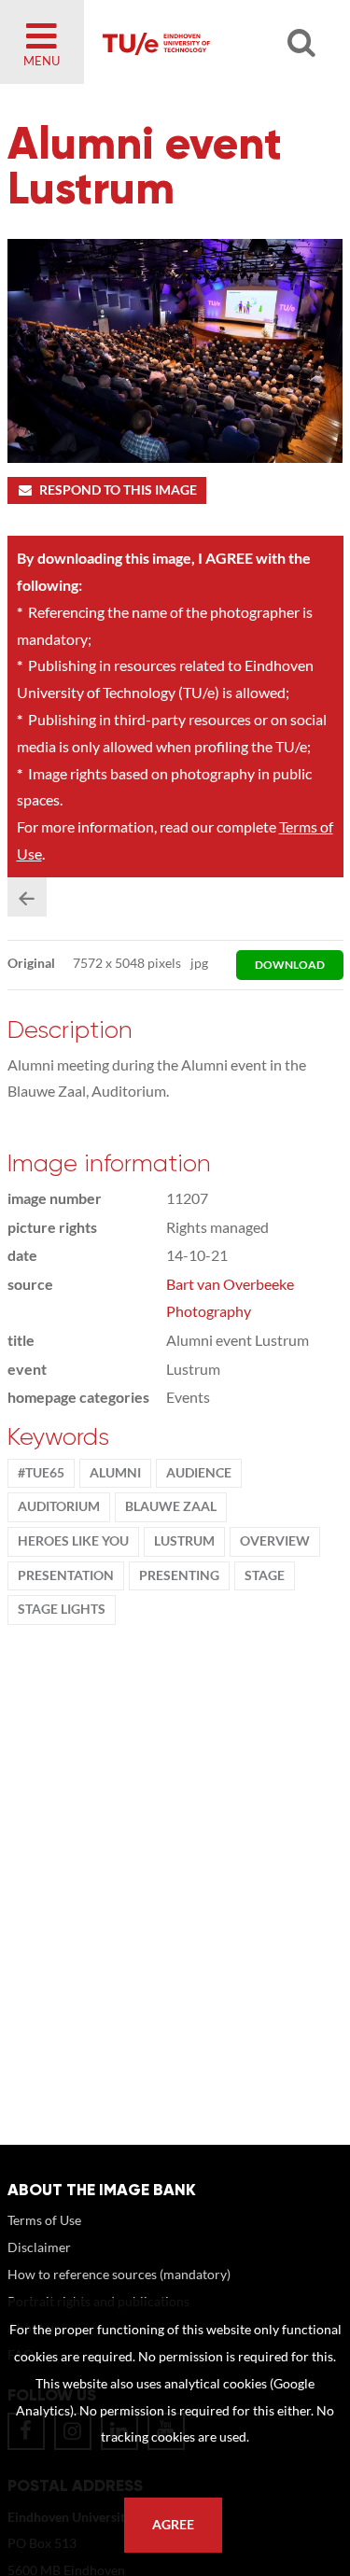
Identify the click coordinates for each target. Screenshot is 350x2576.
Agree (173, 2525)
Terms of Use (44, 2220)
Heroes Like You (73, 1541)
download (290, 965)
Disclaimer (39, 2247)
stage (265, 1575)
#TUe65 (41, 1473)
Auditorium (59, 1506)
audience (199, 1473)
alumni (115, 1473)
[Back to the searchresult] (27, 897)
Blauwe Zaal (171, 1506)
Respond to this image (118, 490)
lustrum (184, 1541)
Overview (275, 1541)
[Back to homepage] (207, 42)
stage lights (62, 1609)
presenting (179, 1575)
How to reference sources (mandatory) (119, 2274)
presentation (66, 1575)
